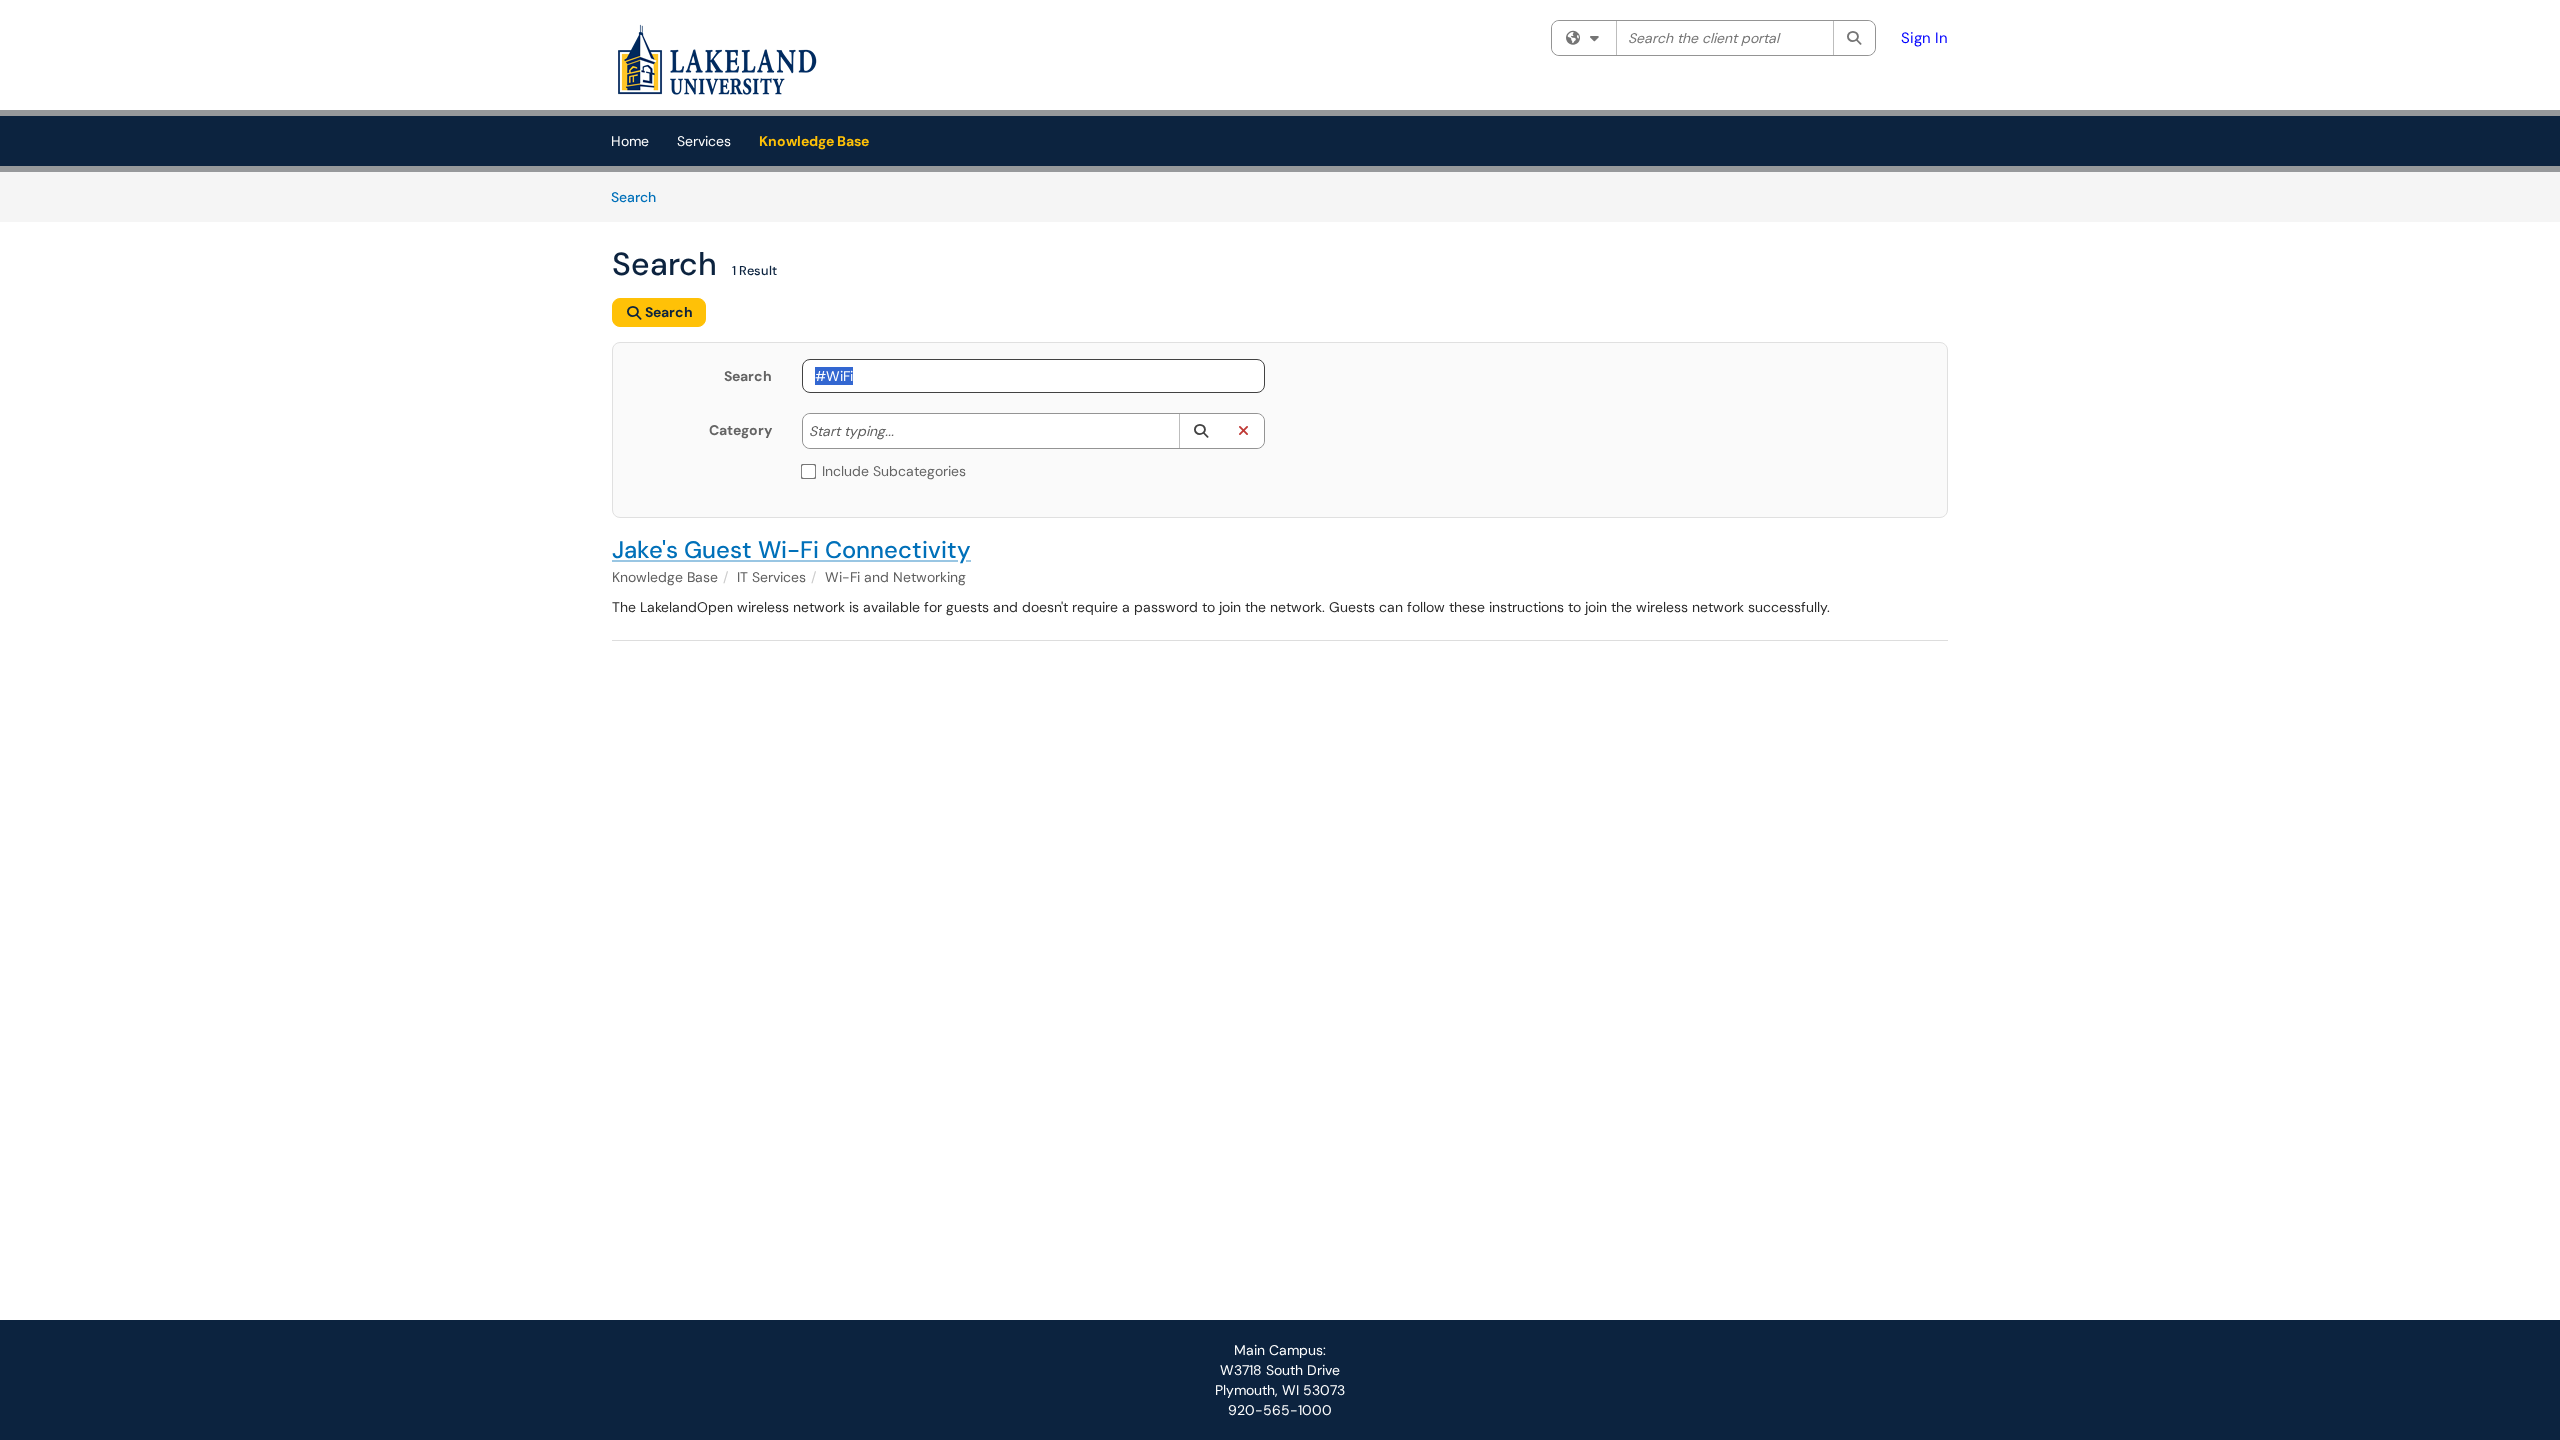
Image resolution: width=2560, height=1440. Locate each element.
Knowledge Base (814, 141)
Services (704, 141)
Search (640, 196)
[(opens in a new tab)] (717, 60)
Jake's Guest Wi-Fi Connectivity (791, 549)
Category (740, 430)
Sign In (1924, 38)
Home (630, 141)
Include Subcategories (894, 471)
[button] (1200, 431)
